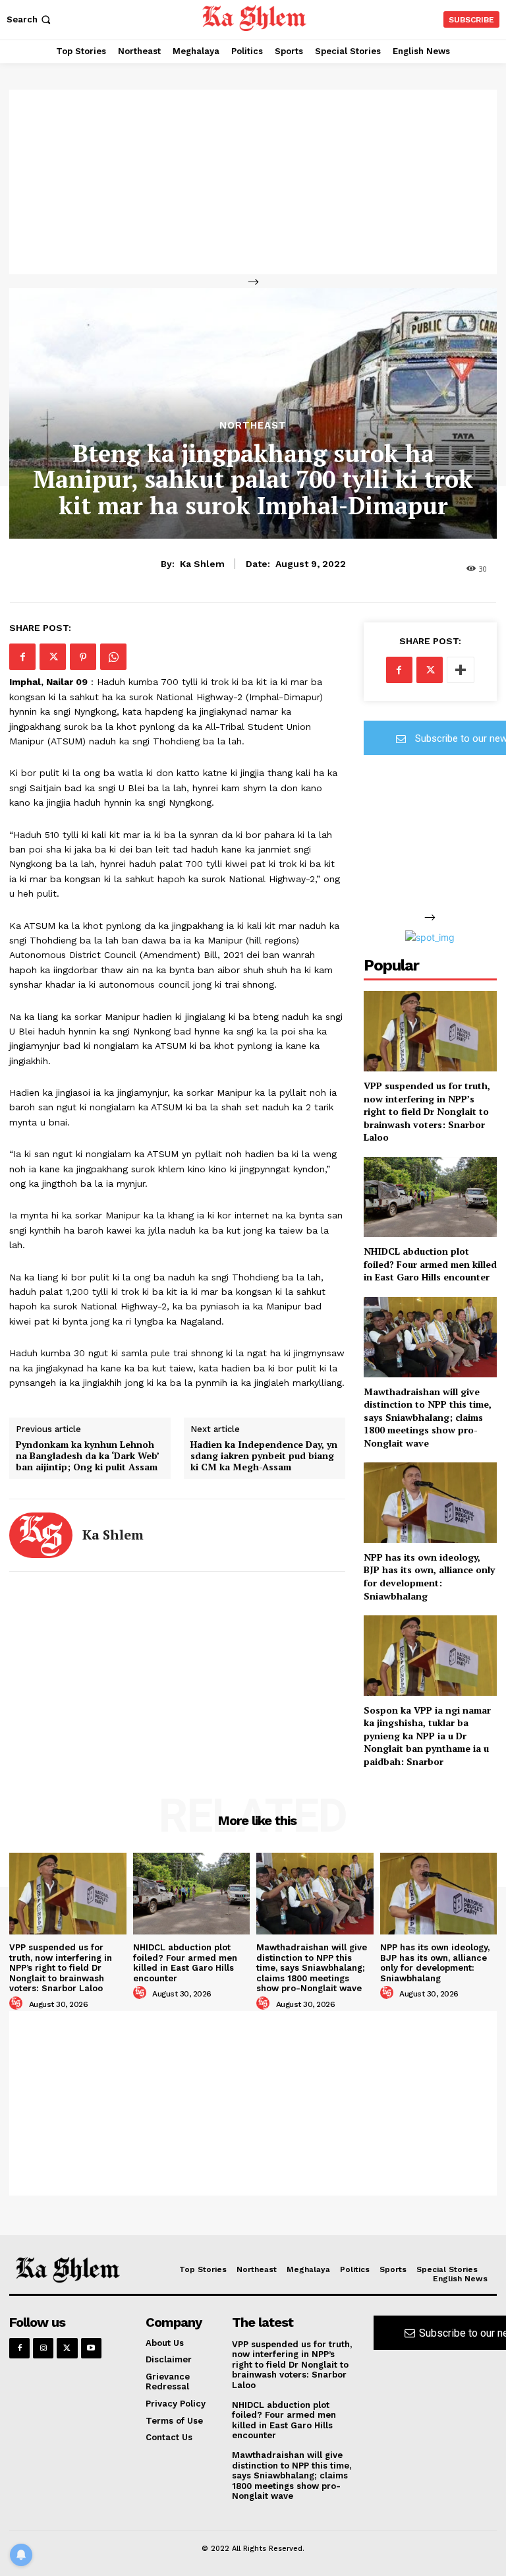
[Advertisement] (253, 182)
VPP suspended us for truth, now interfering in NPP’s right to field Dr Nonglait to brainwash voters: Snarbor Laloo (427, 1111)
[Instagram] (43, 2348)
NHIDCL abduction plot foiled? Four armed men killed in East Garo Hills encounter (430, 1264)
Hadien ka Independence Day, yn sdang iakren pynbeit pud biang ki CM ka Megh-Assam (264, 1456)
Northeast (253, 426)
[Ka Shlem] (41, 1535)
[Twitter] (53, 657)
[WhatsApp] (113, 657)
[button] (30, 19)
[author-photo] (18, 2004)
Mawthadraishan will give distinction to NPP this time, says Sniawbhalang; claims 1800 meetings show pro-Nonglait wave (428, 1417)
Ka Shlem (202, 564)
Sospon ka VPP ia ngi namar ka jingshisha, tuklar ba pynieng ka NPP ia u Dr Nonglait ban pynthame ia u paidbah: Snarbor (427, 1736)
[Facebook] (22, 657)
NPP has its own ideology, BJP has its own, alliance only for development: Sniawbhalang (429, 1576)
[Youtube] (91, 2348)
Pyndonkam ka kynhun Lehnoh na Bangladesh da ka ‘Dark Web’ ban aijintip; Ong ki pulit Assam (87, 1456)
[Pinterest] (83, 657)
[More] (461, 670)
